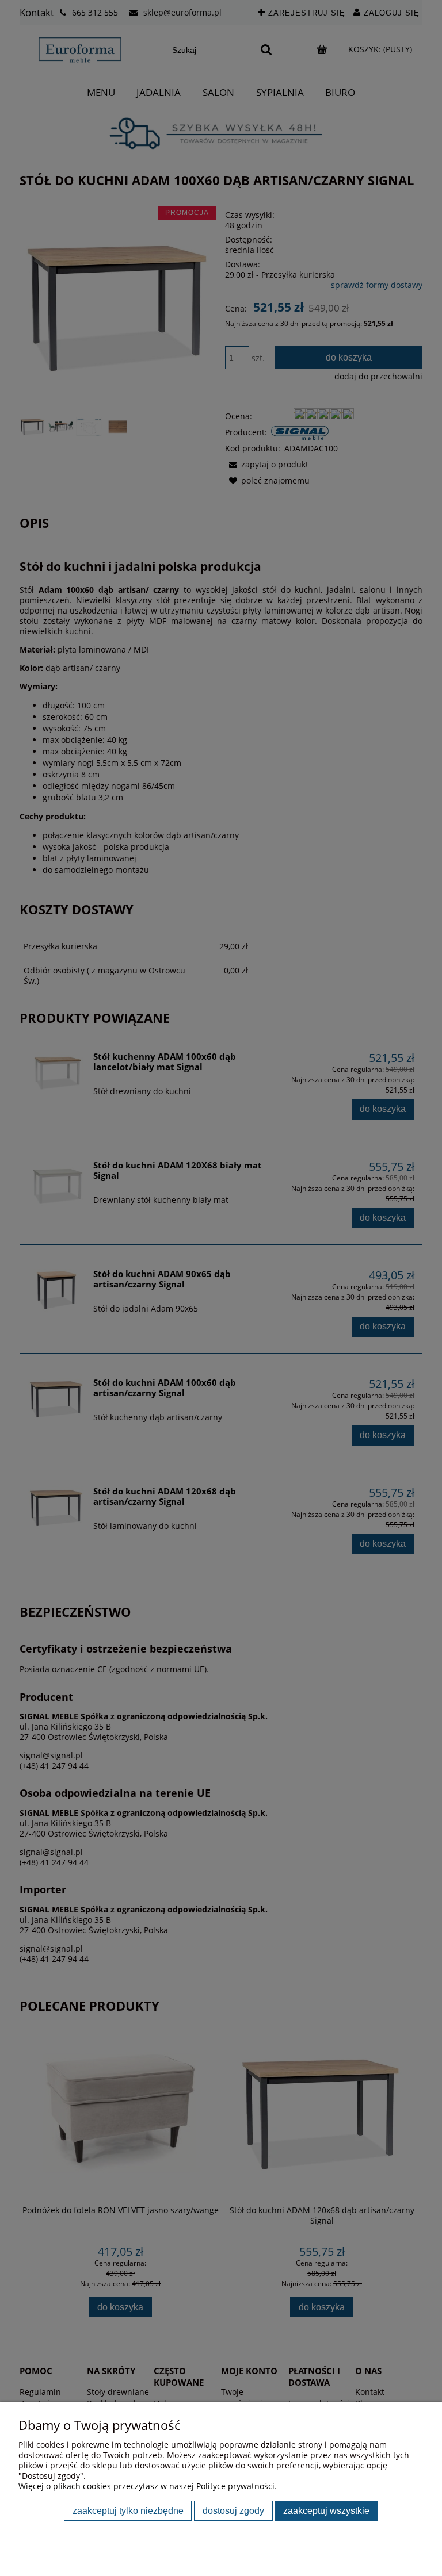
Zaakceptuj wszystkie (326, 2510)
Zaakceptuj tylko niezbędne (128, 2510)
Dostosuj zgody (233, 2510)
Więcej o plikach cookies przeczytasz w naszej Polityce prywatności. (148, 2486)
